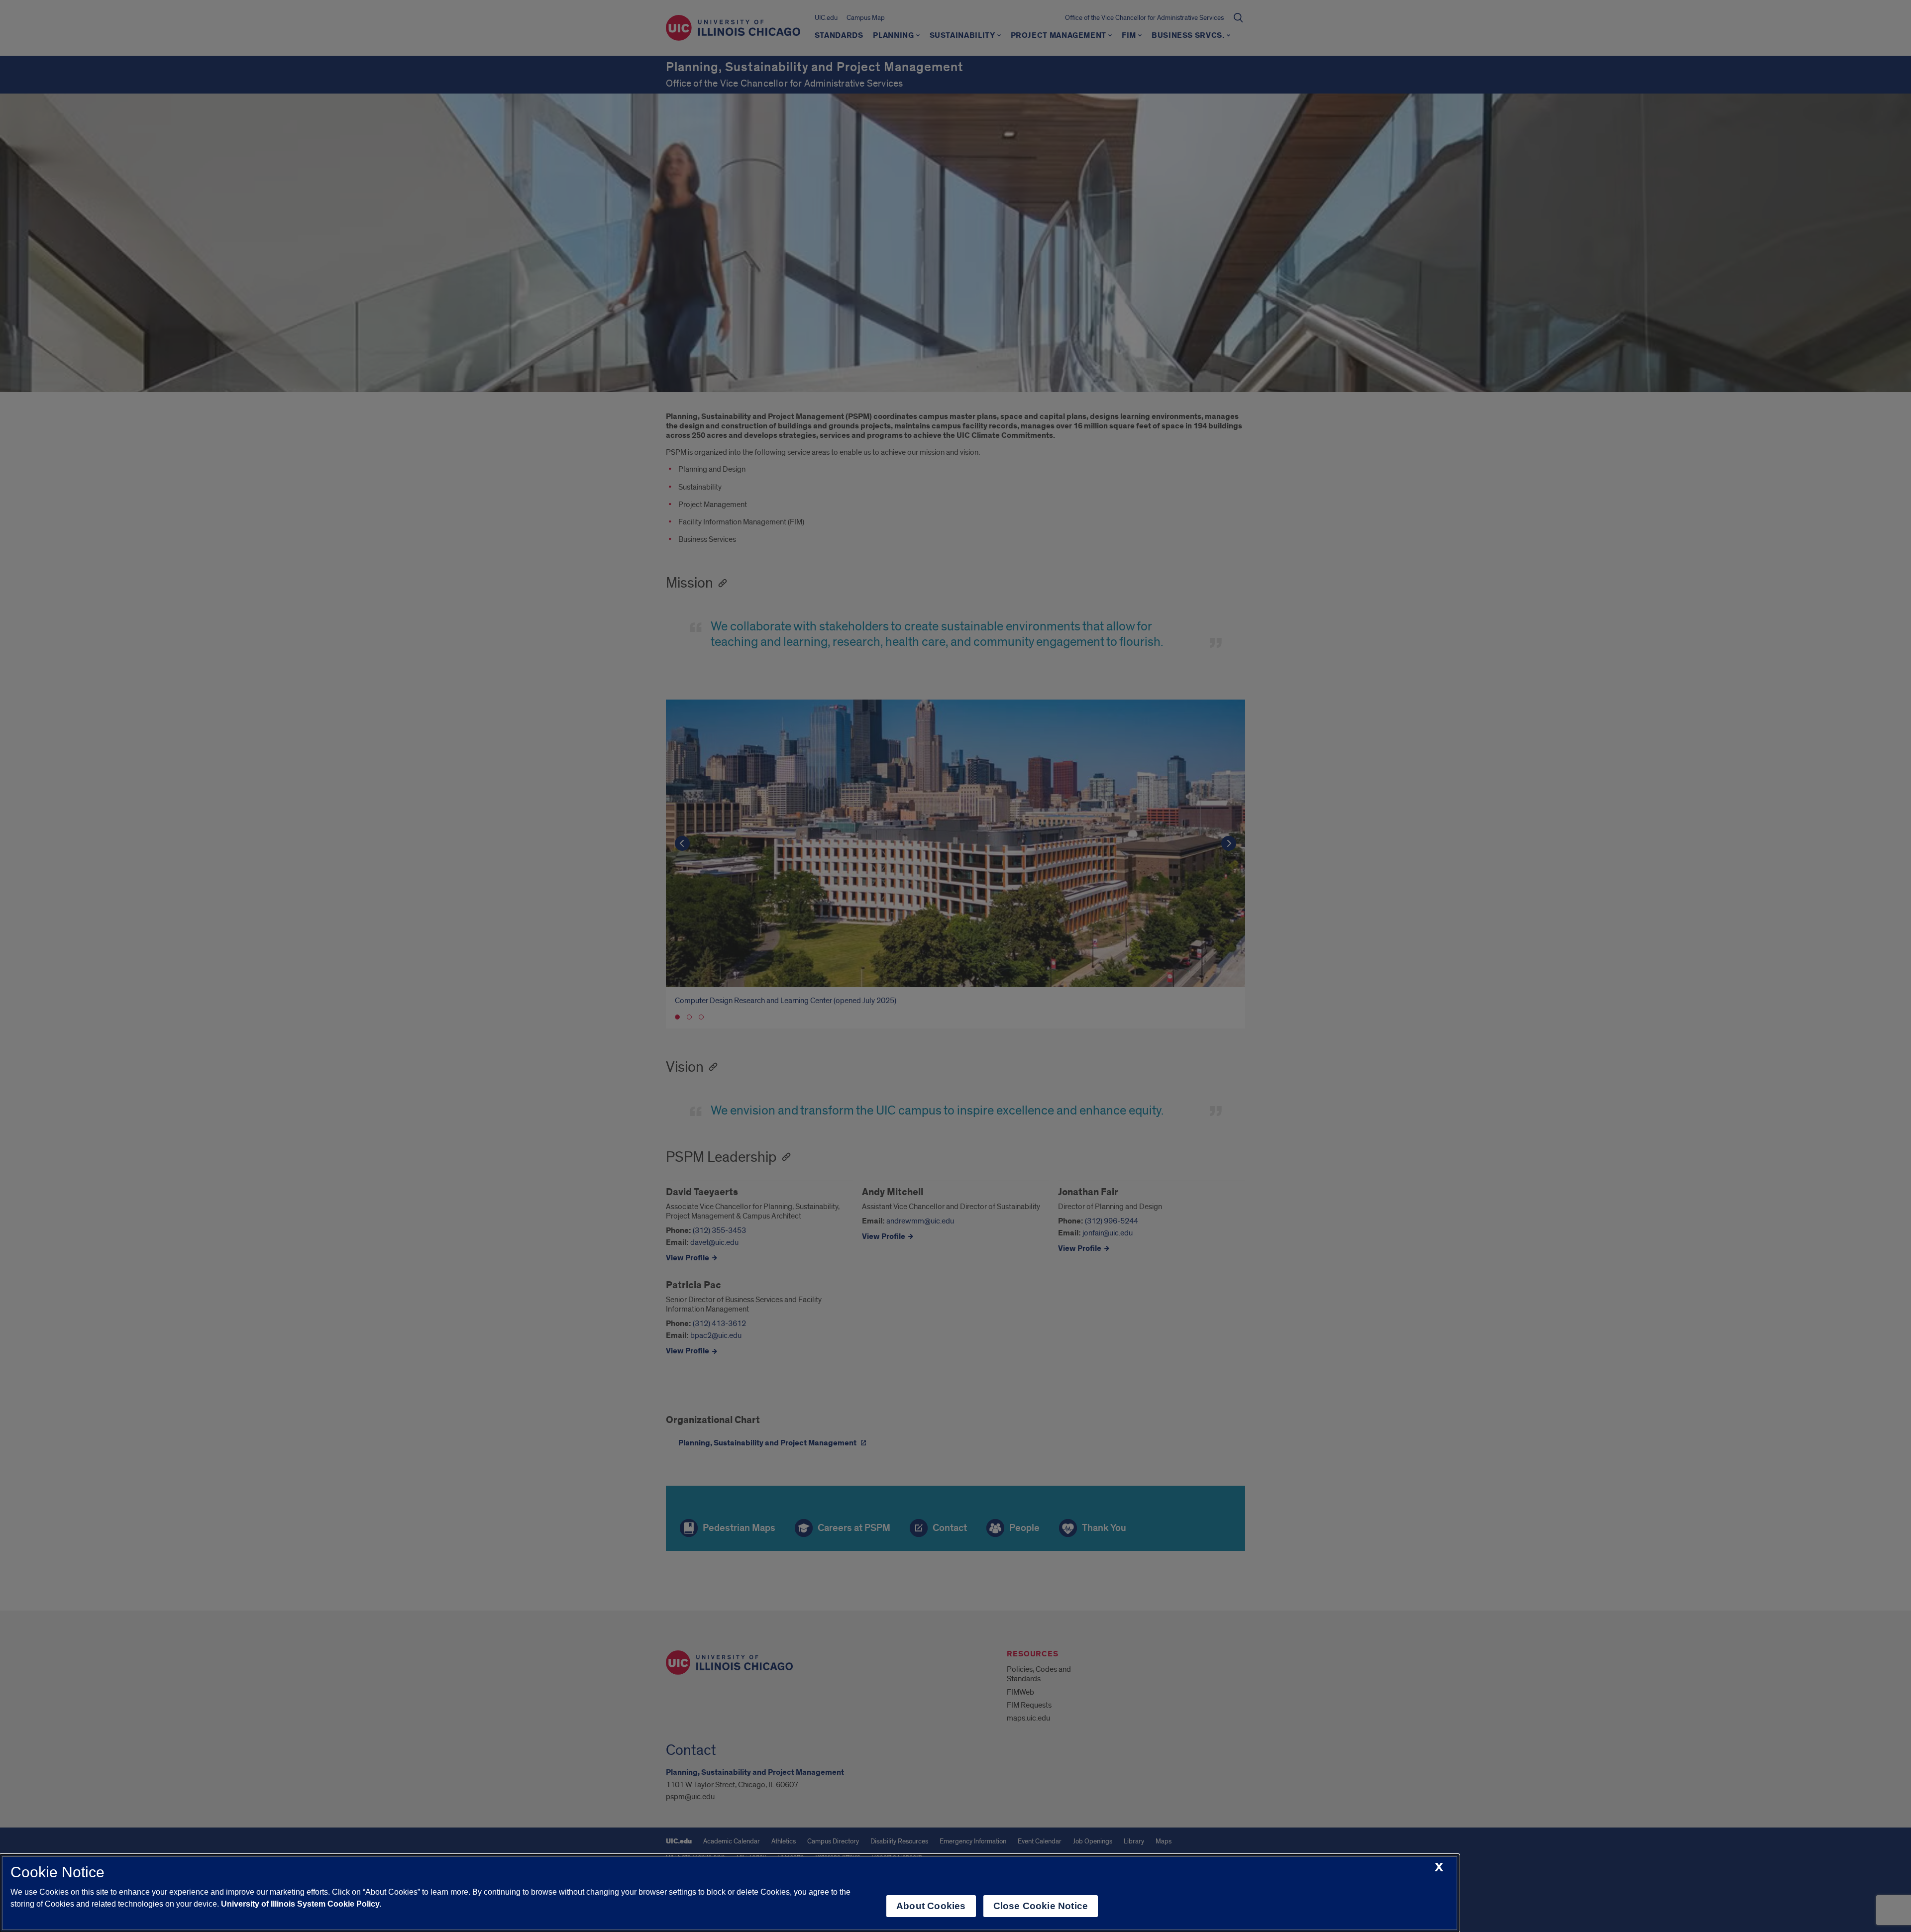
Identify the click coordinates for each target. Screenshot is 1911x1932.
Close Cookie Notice (1041, 1906)
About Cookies (931, 1906)
